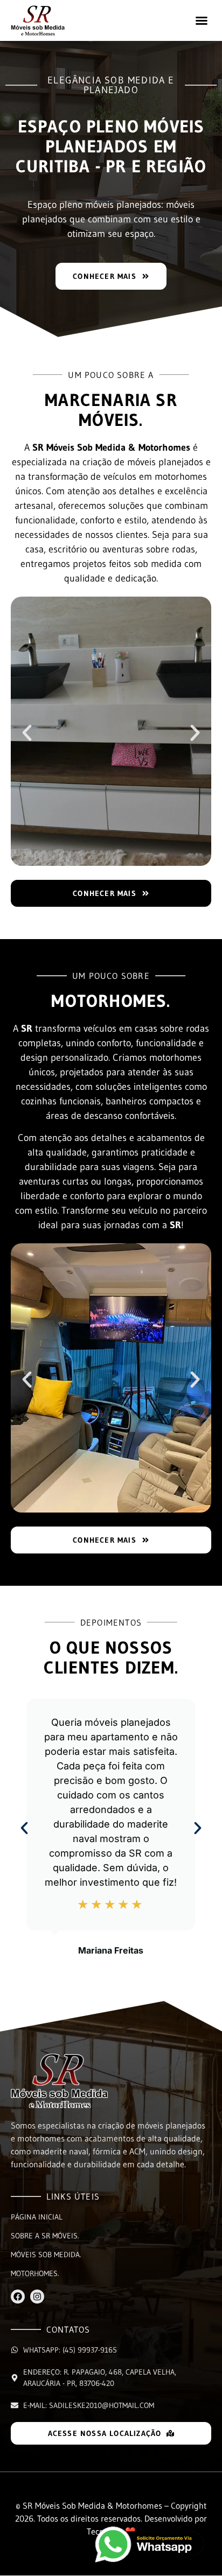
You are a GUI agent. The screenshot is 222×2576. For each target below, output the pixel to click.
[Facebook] (18, 2297)
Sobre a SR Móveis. (45, 2236)
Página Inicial (37, 2217)
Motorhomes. (35, 2273)
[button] (202, 20)
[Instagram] (37, 2297)
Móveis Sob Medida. (46, 2255)
